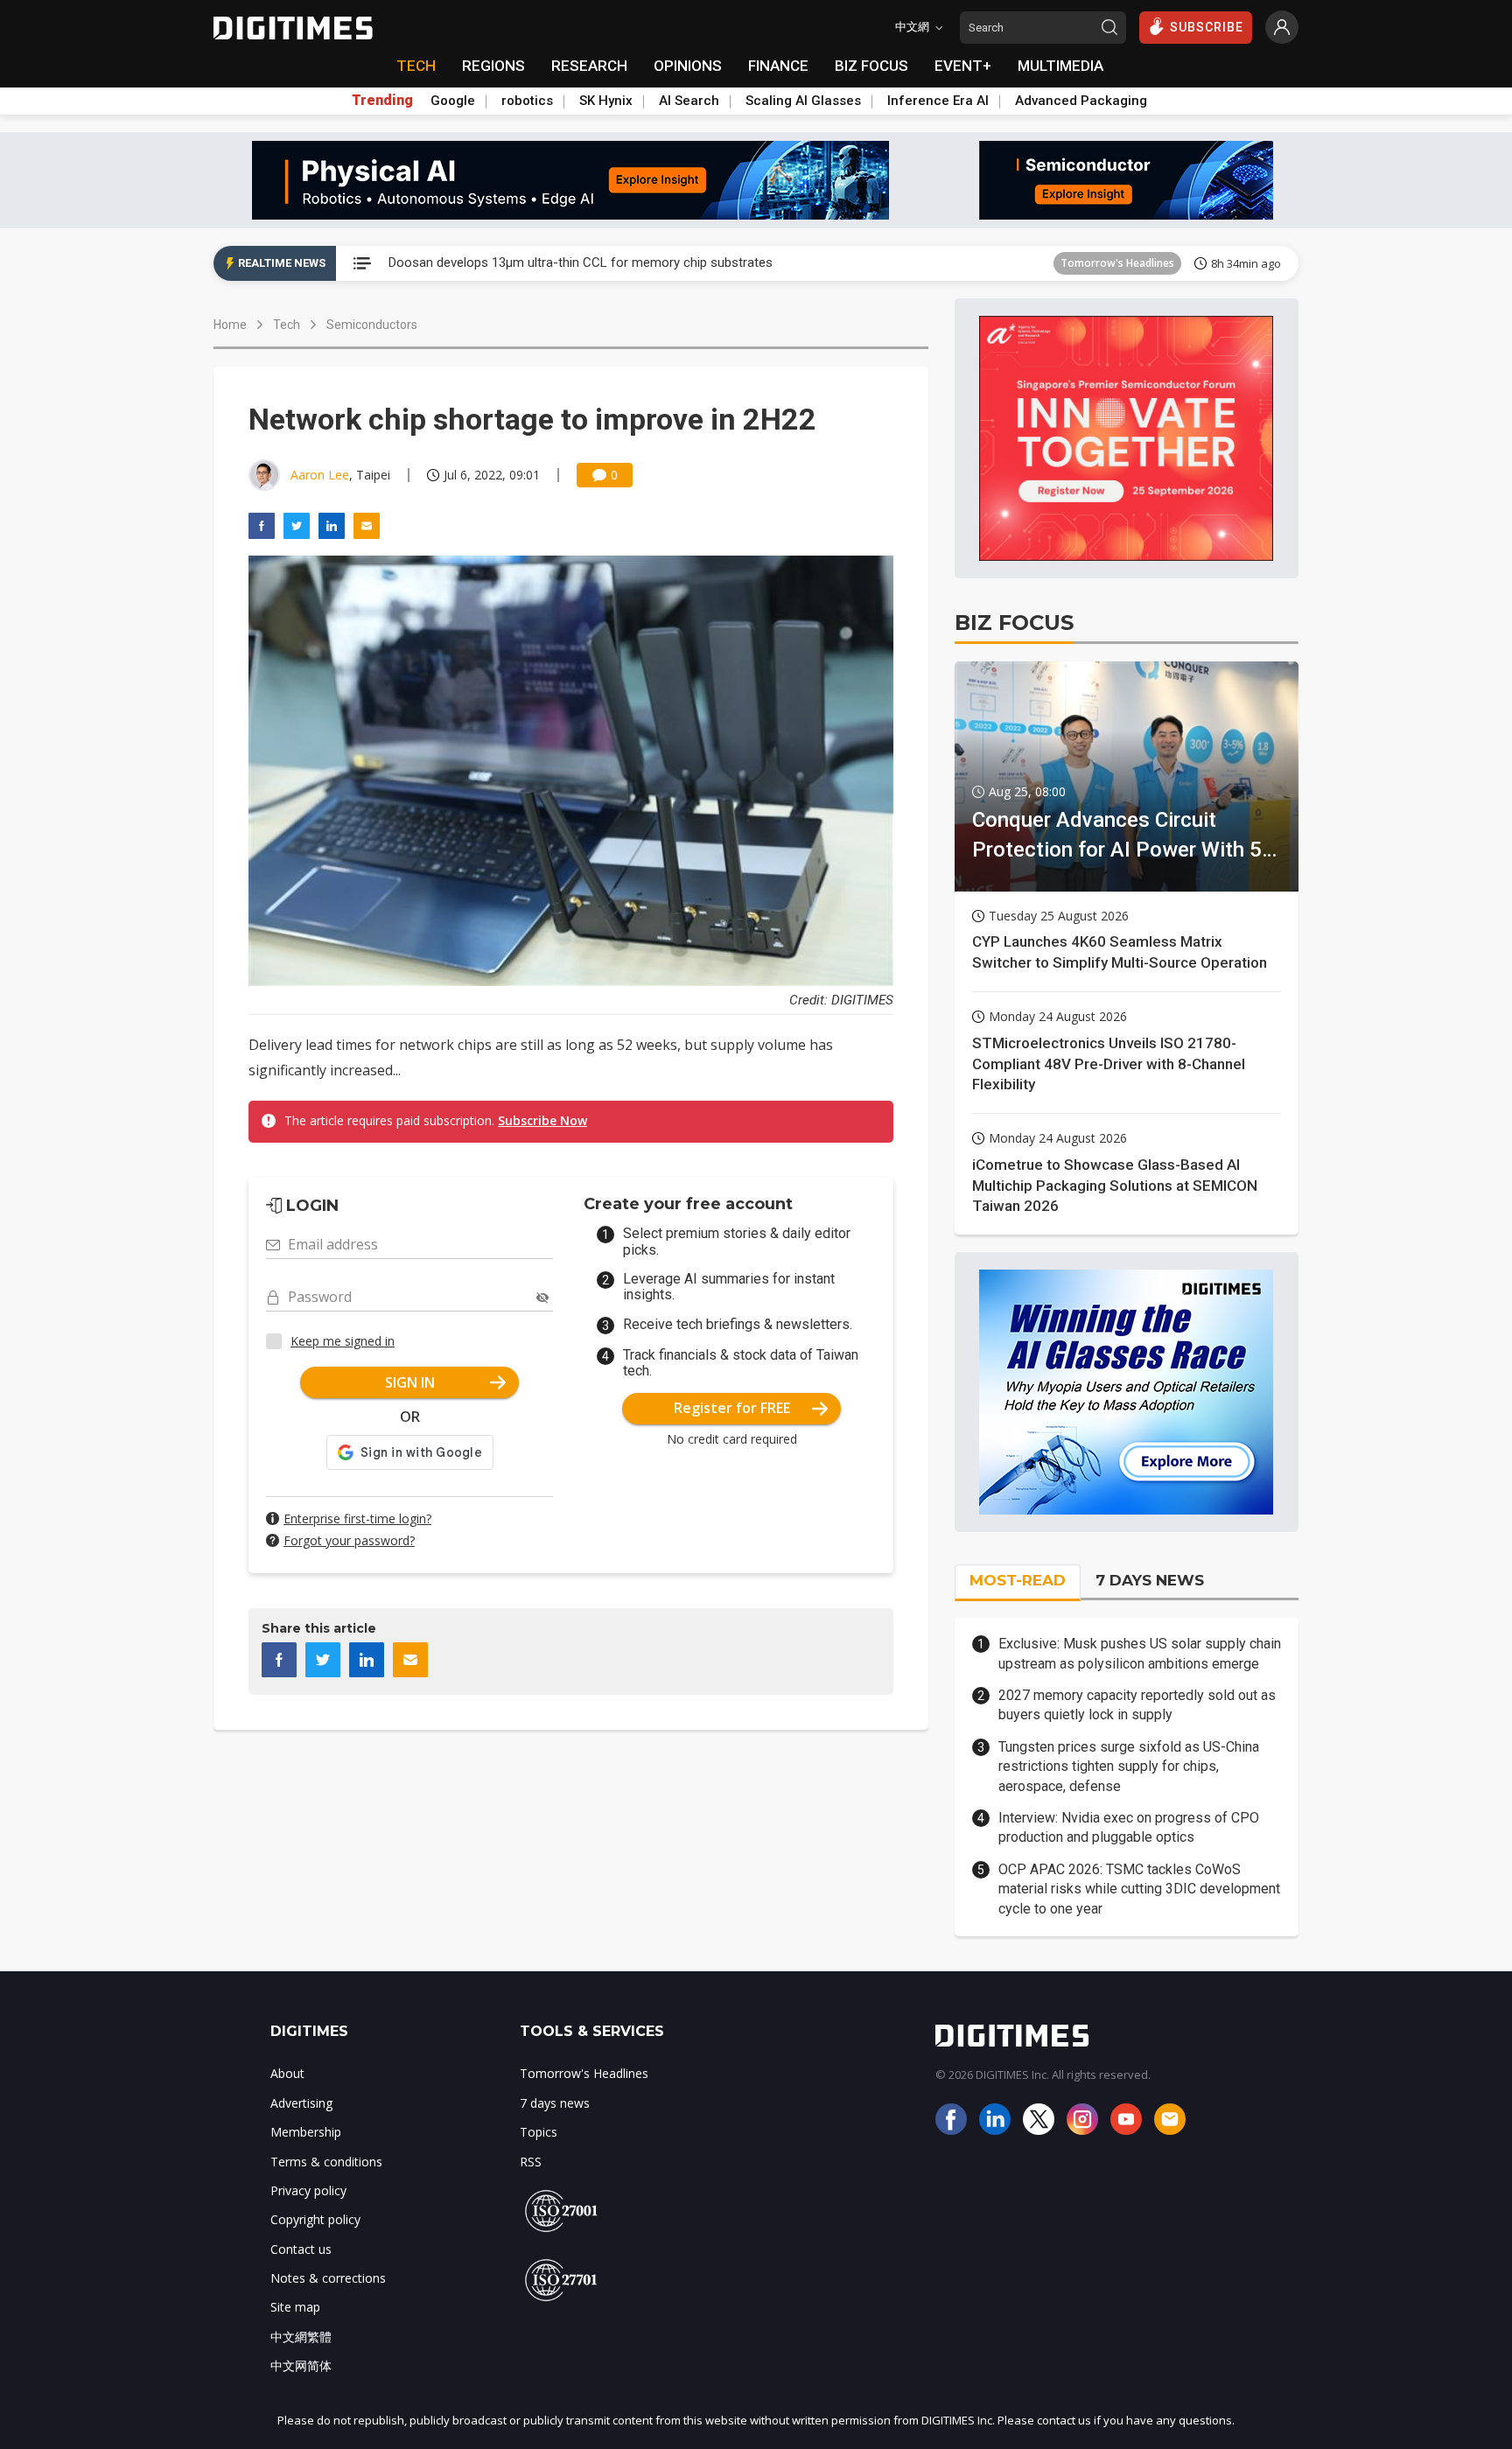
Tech (287, 325)
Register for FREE (732, 1408)
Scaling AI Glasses (803, 101)
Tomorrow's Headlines (1117, 263)
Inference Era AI (938, 101)
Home (230, 325)
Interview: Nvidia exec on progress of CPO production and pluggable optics (1129, 1827)
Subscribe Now (542, 1120)
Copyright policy (315, 2219)
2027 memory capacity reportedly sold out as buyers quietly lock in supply (1137, 1705)
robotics (527, 101)
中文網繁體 (301, 2337)
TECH (416, 66)
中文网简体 (301, 2365)
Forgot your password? (349, 1540)
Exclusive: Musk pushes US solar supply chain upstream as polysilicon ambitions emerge (1140, 1653)
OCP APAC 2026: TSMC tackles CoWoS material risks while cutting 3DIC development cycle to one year (1139, 1889)
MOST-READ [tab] (1018, 1580)
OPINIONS (688, 66)
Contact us (301, 2249)
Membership (306, 2132)
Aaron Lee (320, 475)
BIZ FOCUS (871, 66)
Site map (295, 2307)
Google (453, 101)
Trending (382, 101)
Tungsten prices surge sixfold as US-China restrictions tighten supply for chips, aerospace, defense (1129, 1767)
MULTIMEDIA (1060, 66)
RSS (531, 2162)
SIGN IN (410, 1382)
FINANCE (778, 66)
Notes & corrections (328, 2278)
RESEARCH (589, 66)
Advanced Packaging (1081, 101)
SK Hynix (606, 101)
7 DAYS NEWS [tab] (1150, 1580)
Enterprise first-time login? (357, 1518)
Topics (539, 2132)
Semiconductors (372, 325)
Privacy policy (308, 2190)
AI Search (689, 101)
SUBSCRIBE (1207, 27)
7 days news (555, 2103)
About (287, 2073)
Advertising (301, 2103)
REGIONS (493, 66)
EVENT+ (963, 66)
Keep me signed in (343, 1341)
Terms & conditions (326, 2162)
